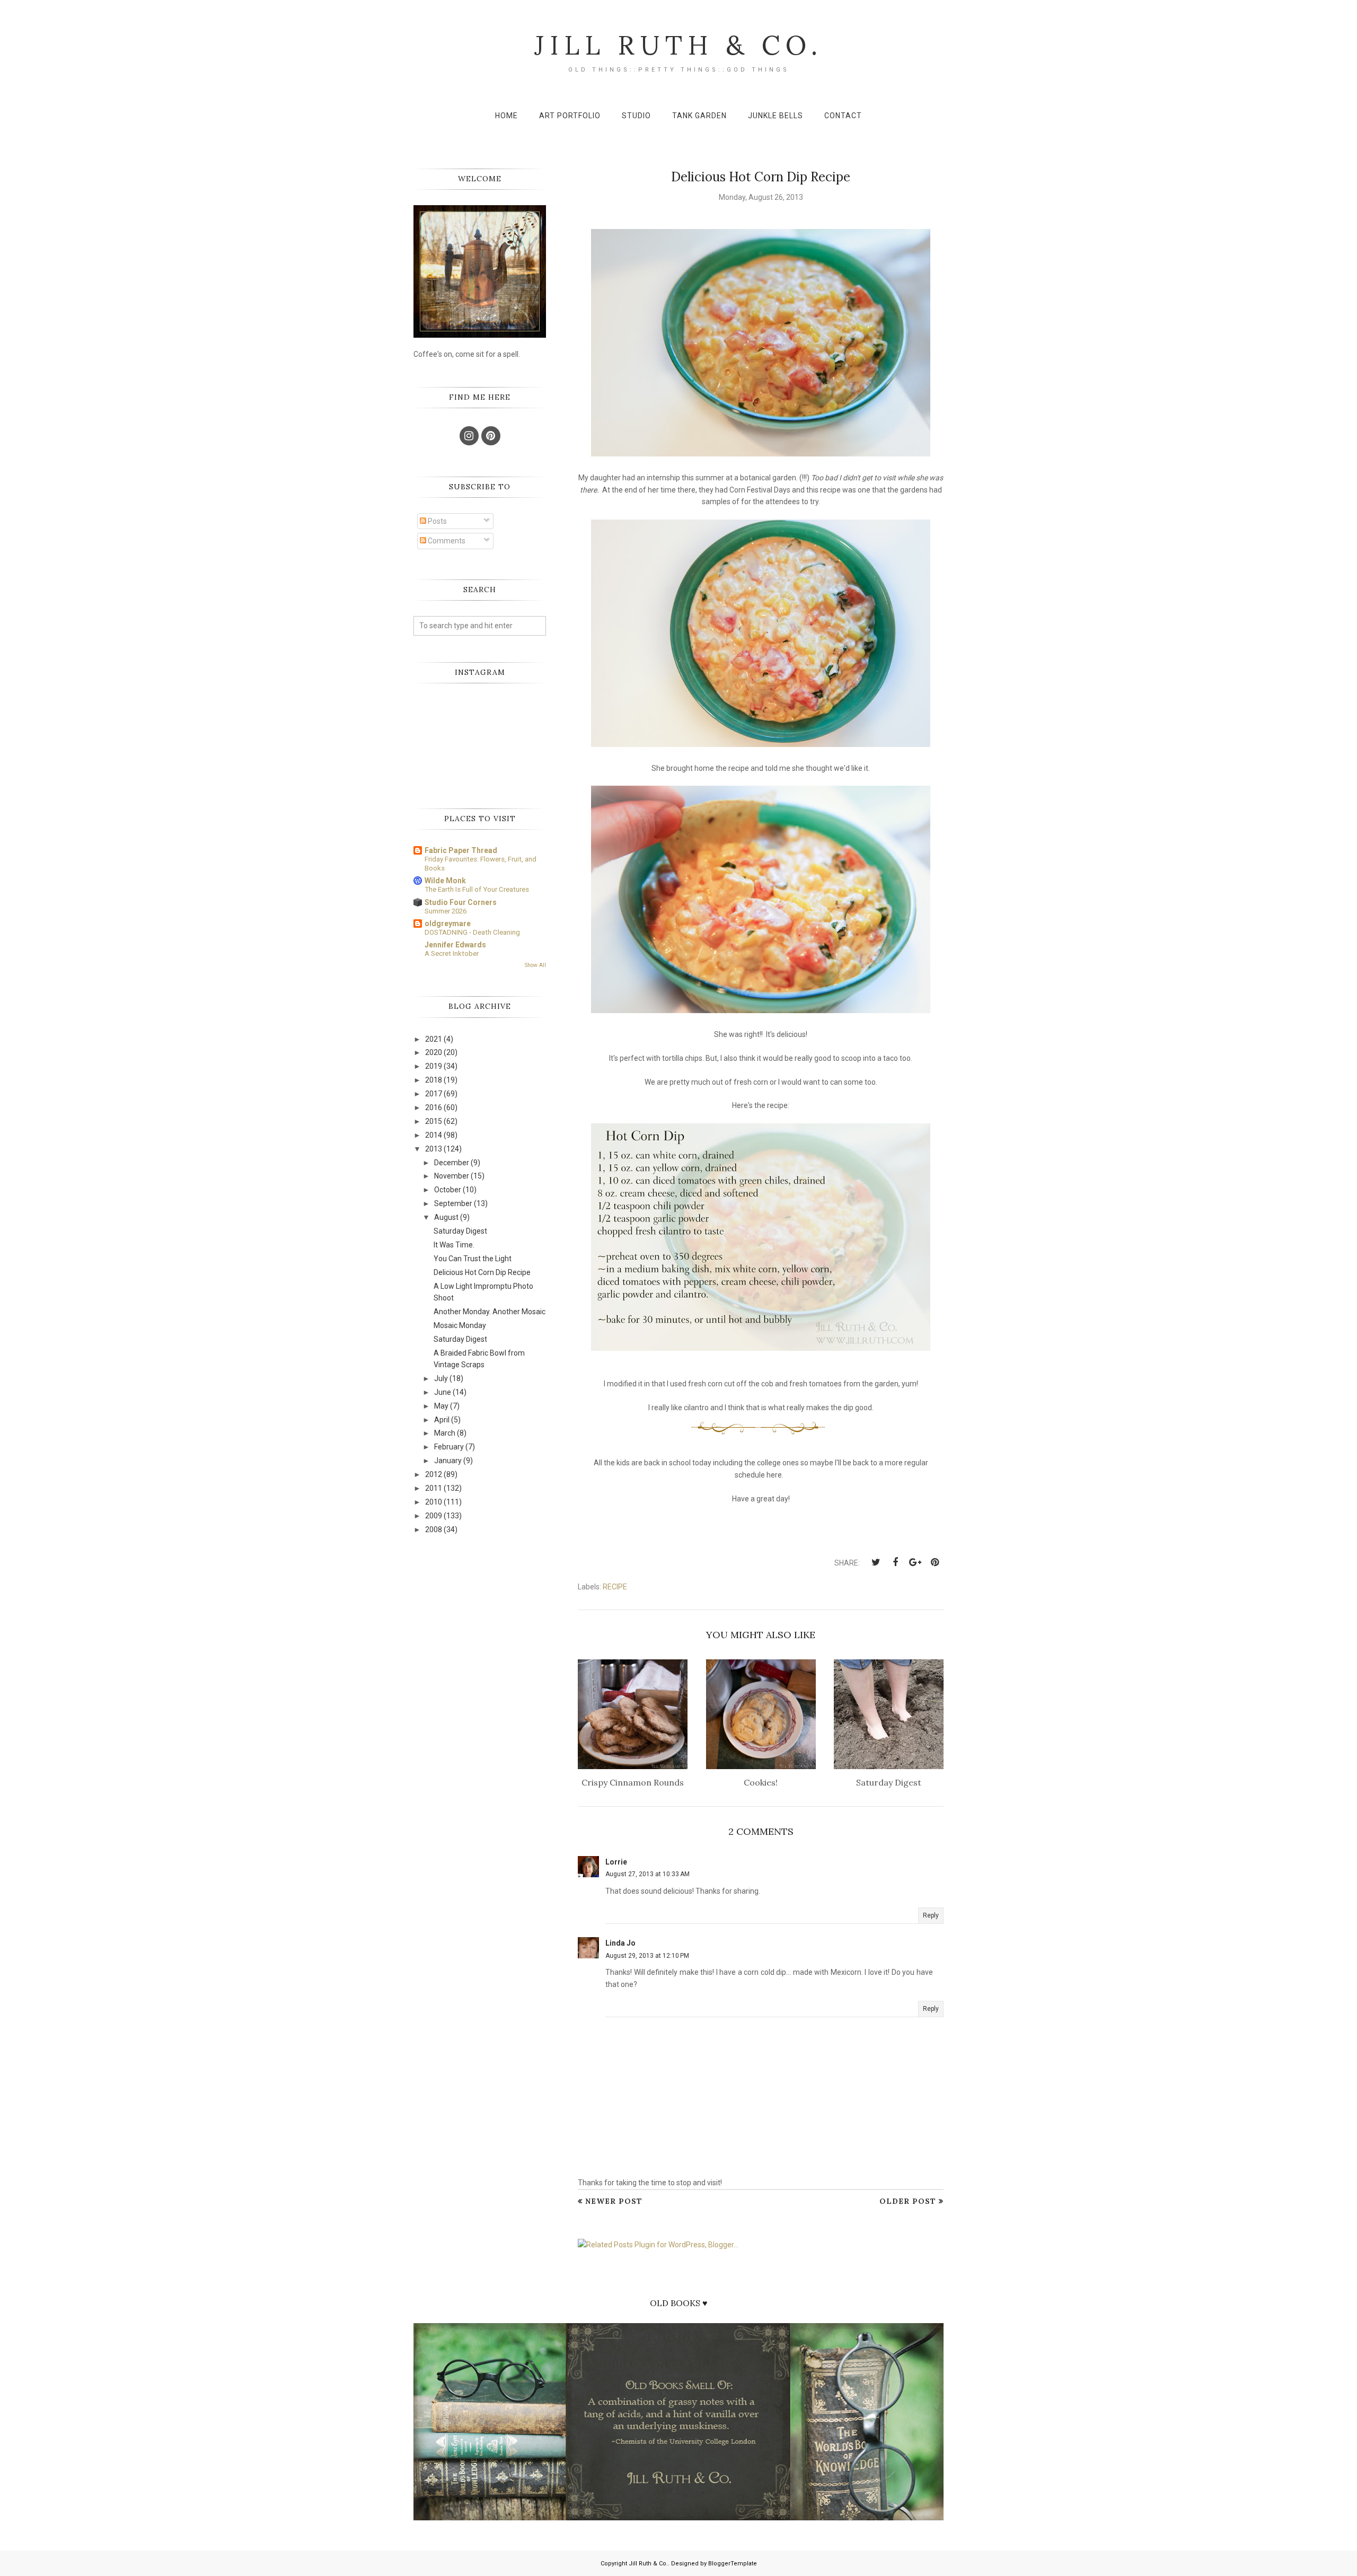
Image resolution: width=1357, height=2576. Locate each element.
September (453, 1203)
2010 (434, 1502)
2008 (434, 1529)
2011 (434, 1488)
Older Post (908, 2201)
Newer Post (614, 2201)
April (442, 1420)
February (449, 1447)
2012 (434, 1474)
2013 (434, 1149)
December (452, 1163)
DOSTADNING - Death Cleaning (472, 932)
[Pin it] (935, 1562)
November (452, 1176)
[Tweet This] (876, 1562)
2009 (434, 1516)
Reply (931, 1915)
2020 (434, 1052)
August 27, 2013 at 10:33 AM (647, 1874)
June (443, 1392)
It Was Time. (454, 1245)
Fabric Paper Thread (461, 850)
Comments (446, 541)
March (445, 1433)
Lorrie (616, 1862)
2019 (434, 1066)
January (448, 1461)
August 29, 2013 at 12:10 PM (647, 1956)
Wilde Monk (445, 881)
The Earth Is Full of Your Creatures (477, 889)
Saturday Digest (460, 1231)
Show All (535, 965)
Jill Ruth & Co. (678, 45)
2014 (434, 1135)
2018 (434, 1080)
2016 (434, 1107)
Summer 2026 (446, 911)
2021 (434, 1039)
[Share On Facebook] (895, 1562)
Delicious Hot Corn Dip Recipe (482, 1272)
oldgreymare (448, 924)
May (441, 1406)
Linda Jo (620, 1943)
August (446, 1217)
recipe (615, 1587)
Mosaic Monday (460, 1325)
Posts (437, 521)
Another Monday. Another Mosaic (490, 1312)
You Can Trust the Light (473, 1259)
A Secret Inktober (452, 953)
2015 (434, 1121)
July (441, 1378)
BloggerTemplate (733, 2564)
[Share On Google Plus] (915, 1562)
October (448, 1190)
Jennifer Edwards (455, 945)
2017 (434, 1094)
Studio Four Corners (461, 902)
